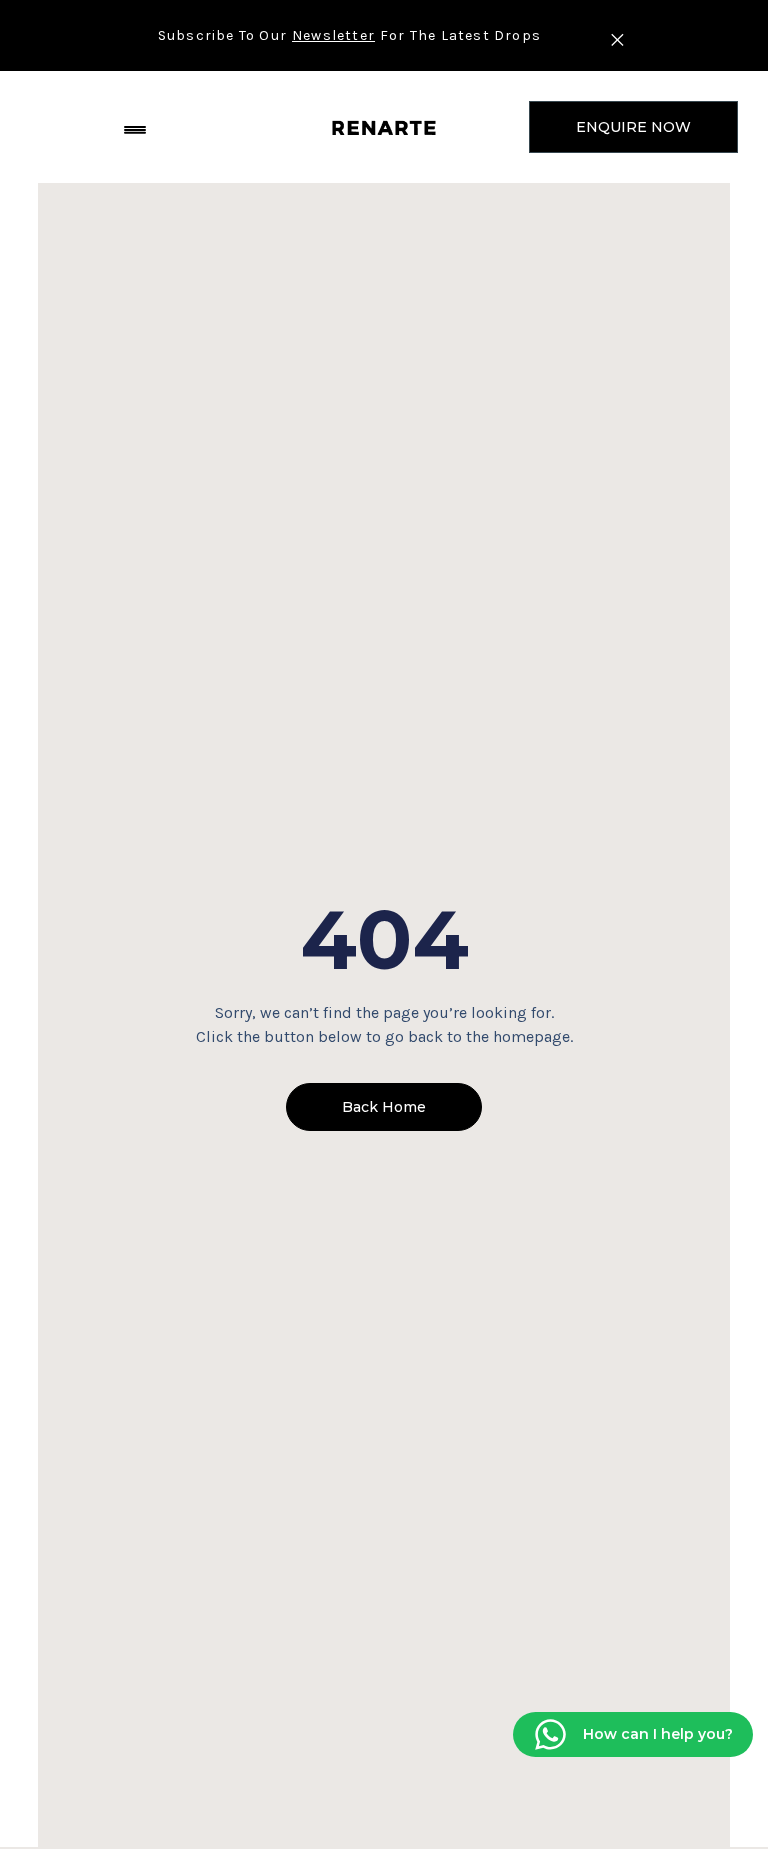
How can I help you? (658, 1733)
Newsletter (333, 35)
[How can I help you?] (550, 1734)
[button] (134, 127)
